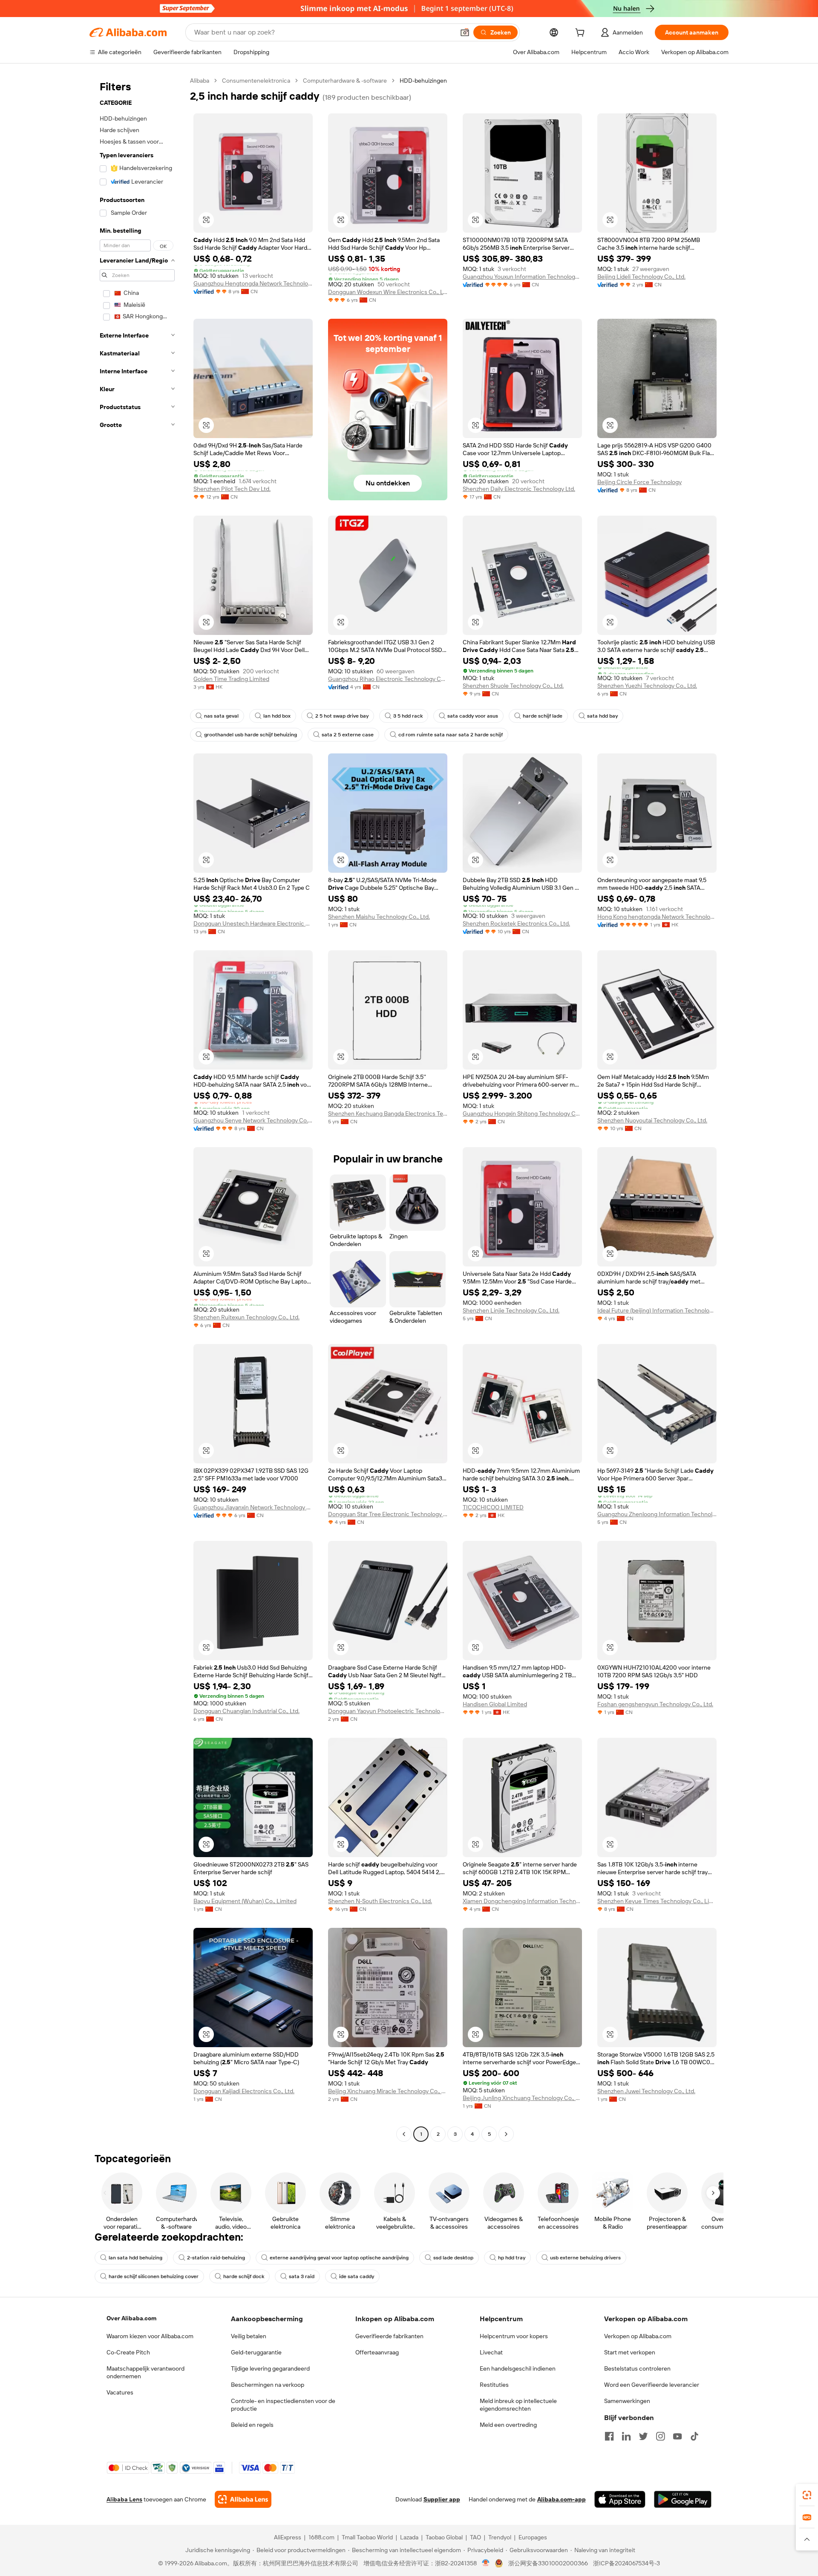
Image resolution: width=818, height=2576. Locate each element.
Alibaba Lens (124, 2499)
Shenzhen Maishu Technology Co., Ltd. (379, 917)
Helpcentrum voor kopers (514, 2336)
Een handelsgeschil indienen (518, 2368)
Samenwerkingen (627, 2401)
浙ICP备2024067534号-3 (626, 2563)
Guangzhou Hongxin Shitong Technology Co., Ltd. (522, 1113)
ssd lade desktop (453, 2258)
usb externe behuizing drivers (585, 2258)
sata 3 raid (302, 2276)
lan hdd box (277, 716)
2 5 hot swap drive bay (342, 716)
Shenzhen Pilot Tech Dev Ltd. (232, 489)
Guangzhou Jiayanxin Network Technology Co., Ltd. (253, 1507)
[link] (807, 2495)
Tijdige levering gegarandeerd (270, 2368)
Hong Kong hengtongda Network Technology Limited (657, 917)
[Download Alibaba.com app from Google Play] (683, 2499)
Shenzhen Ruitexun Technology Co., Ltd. (246, 1317)
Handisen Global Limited (495, 1704)
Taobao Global (444, 2537)
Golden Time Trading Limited (231, 679)
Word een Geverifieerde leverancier (652, 2385)
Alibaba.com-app (562, 2499)
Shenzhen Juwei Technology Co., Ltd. (646, 2091)
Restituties (494, 2385)
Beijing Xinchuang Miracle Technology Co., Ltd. (388, 2091)
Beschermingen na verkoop (268, 2385)
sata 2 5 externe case (348, 735)
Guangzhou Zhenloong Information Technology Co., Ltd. (657, 1514)
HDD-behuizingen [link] (423, 81)
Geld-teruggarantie (256, 2352)
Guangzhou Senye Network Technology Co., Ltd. (253, 1120)
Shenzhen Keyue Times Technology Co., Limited (657, 1901)
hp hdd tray (512, 2258)
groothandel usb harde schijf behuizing (251, 735)
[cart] (582, 34)
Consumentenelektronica (256, 81)
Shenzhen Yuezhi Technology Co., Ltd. (647, 686)
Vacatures (120, 2392)
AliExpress (288, 2537)
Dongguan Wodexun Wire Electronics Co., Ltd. (388, 292)
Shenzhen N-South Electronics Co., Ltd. (380, 1901)
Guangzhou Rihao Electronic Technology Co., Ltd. (388, 679)
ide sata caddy (357, 2276)
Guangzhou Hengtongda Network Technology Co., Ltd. (253, 283)
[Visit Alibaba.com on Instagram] (660, 2436)
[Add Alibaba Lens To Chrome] (243, 2499)
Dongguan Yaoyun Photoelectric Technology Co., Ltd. (388, 1711)
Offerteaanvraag (377, 2352)
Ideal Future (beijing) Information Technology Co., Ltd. (657, 1310)
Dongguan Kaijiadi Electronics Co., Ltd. (244, 2091)
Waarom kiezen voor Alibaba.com (150, 2336)
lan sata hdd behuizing (135, 2258)
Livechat (491, 2352)
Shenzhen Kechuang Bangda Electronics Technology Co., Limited (388, 1113)
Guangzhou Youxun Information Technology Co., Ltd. (522, 277)
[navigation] (137, 1108)
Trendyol (500, 2537)
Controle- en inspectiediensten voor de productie (283, 2405)
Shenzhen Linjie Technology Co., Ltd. (511, 1310)
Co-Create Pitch (128, 2352)
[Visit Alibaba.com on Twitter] (643, 2436)
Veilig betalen (249, 2336)
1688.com (321, 2537)
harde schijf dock (244, 2276)
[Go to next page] (506, 2134)
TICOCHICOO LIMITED (493, 1507)
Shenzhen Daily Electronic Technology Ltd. (519, 489)
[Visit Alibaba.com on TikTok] (694, 2436)
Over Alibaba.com (131, 2318)
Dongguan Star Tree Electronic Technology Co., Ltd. (388, 1514)
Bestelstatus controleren (637, 2368)
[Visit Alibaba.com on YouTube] (677, 2436)
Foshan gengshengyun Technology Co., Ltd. (655, 1704)
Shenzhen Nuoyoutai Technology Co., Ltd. (652, 1120)
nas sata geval (221, 716)
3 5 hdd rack (408, 716)
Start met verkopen (630, 2352)
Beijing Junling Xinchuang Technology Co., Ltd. (522, 2098)
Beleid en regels (252, 2425)
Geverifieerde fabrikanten (389, 2336)
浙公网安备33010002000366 (548, 2563)
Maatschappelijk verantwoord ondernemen (145, 2372)
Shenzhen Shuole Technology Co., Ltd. (513, 686)
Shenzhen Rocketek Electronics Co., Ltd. (516, 923)
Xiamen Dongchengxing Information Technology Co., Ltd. (522, 1901)
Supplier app (442, 2499)
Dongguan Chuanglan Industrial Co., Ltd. (246, 1711)
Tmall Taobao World (367, 2537)
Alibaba (200, 81)
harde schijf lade (543, 716)
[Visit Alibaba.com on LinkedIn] (626, 2436)
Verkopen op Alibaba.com (638, 2336)
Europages (533, 2537)
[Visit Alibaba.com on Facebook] (609, 2436)
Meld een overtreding (508, 2425)
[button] (465, 32)
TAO (475, 2537)
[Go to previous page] (404, 2134)
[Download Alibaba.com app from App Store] (620, 2499)
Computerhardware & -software (345, 81)
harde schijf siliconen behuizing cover (154, 2276)
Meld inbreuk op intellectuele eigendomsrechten (518, 2405)
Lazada (409, 2537)
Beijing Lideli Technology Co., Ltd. (641, 277)
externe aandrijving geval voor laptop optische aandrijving (339, 2258)
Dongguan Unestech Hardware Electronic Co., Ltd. (253, 923)
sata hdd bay (602, 716)
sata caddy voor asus (473, 716)
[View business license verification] (486, 2563)
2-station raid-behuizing (216, 2258)
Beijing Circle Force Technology (639, 482)
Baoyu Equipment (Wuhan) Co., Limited (245, 1901)
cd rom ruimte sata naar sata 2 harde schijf (451, 735)
